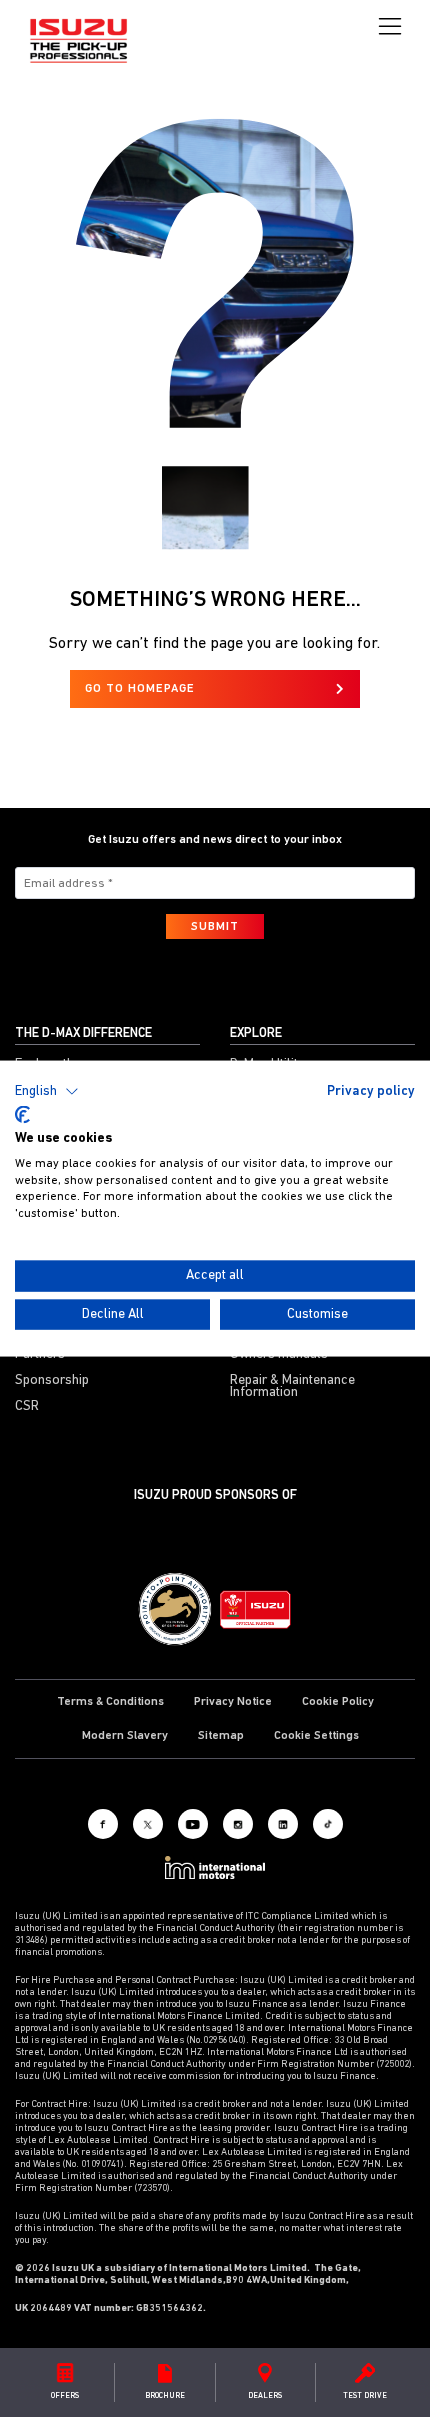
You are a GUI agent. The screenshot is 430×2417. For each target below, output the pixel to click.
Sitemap (221, 1736)
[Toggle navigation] (390, 27)
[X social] (148, 1824)
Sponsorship (52, 1381)
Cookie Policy (338, 1702)
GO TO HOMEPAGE (140, 689)
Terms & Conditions (110, 1702)
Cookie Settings (316, 1736)
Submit (215, 927)
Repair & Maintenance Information (292, 1387)
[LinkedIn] (283, 1824)
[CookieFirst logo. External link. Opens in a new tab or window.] (22, 1115)
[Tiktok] (328, 1824)
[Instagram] (238, 1824)
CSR (27, 1407)
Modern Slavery (125, 1736)
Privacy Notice (233, 1702)
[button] (47, 1091)
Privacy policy (371, 1090)
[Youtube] (193, 1824)
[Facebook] (103, 1824)
